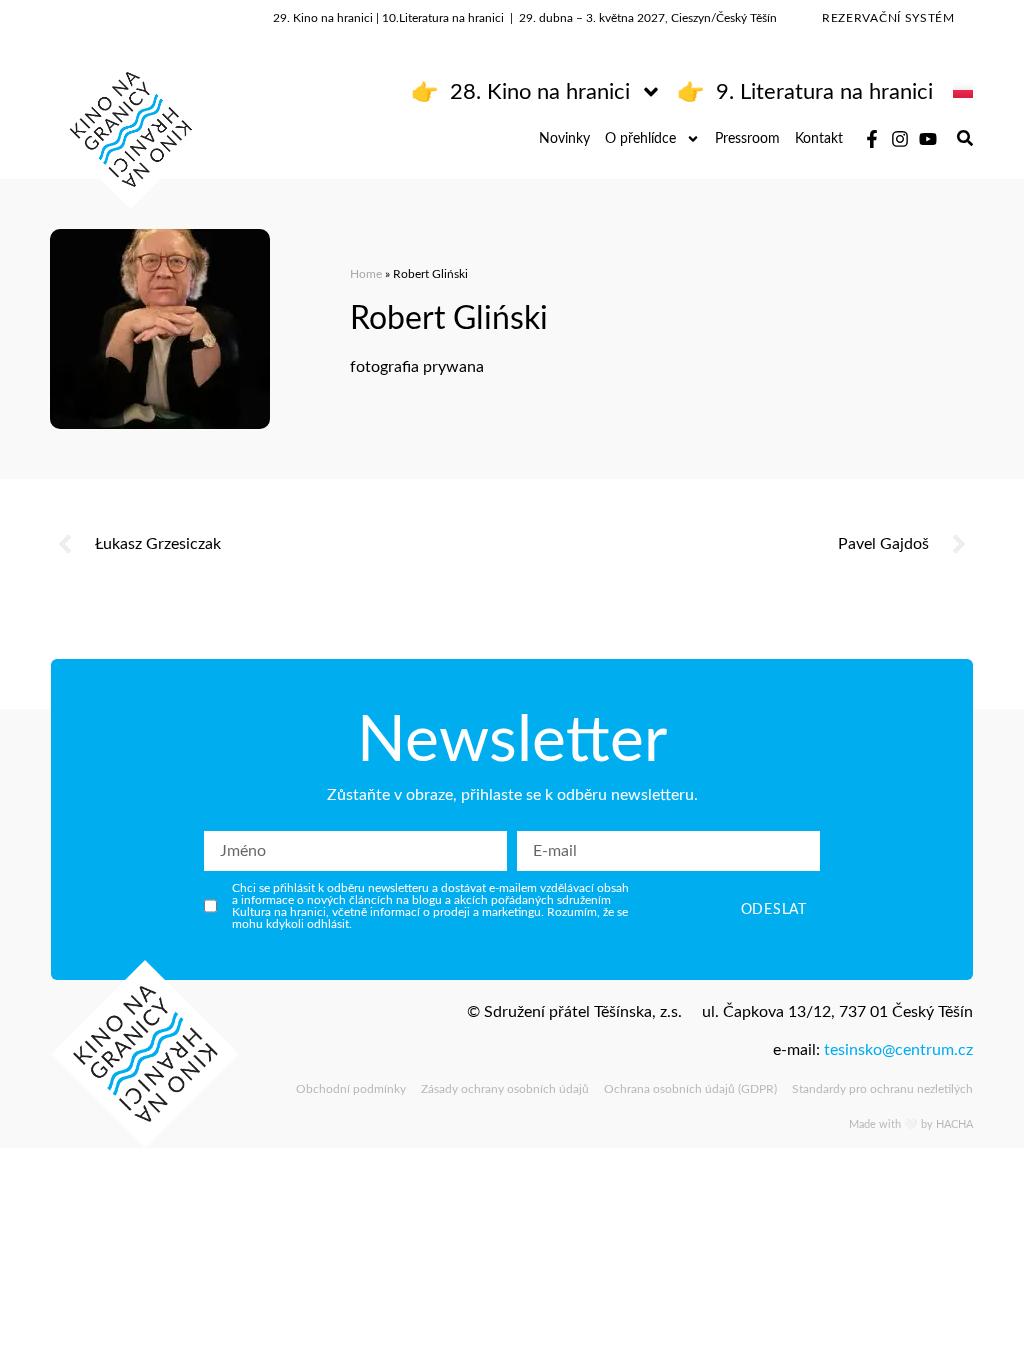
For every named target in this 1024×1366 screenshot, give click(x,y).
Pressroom (747, 139)
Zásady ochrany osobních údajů (505, 1089)
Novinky (564, 139)
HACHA (954, 1124)
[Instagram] (900, 139)
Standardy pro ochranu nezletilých (882, 1089)
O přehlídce (640, 139)
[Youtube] (928, 139)
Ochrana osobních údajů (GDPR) (690, 1089)
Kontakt (819, 139)
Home (366, 274)
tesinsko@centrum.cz (898, 1050)
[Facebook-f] (872, 139)
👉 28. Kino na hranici (520, 92)
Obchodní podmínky (351, 1089)
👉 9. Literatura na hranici (805, 92)
